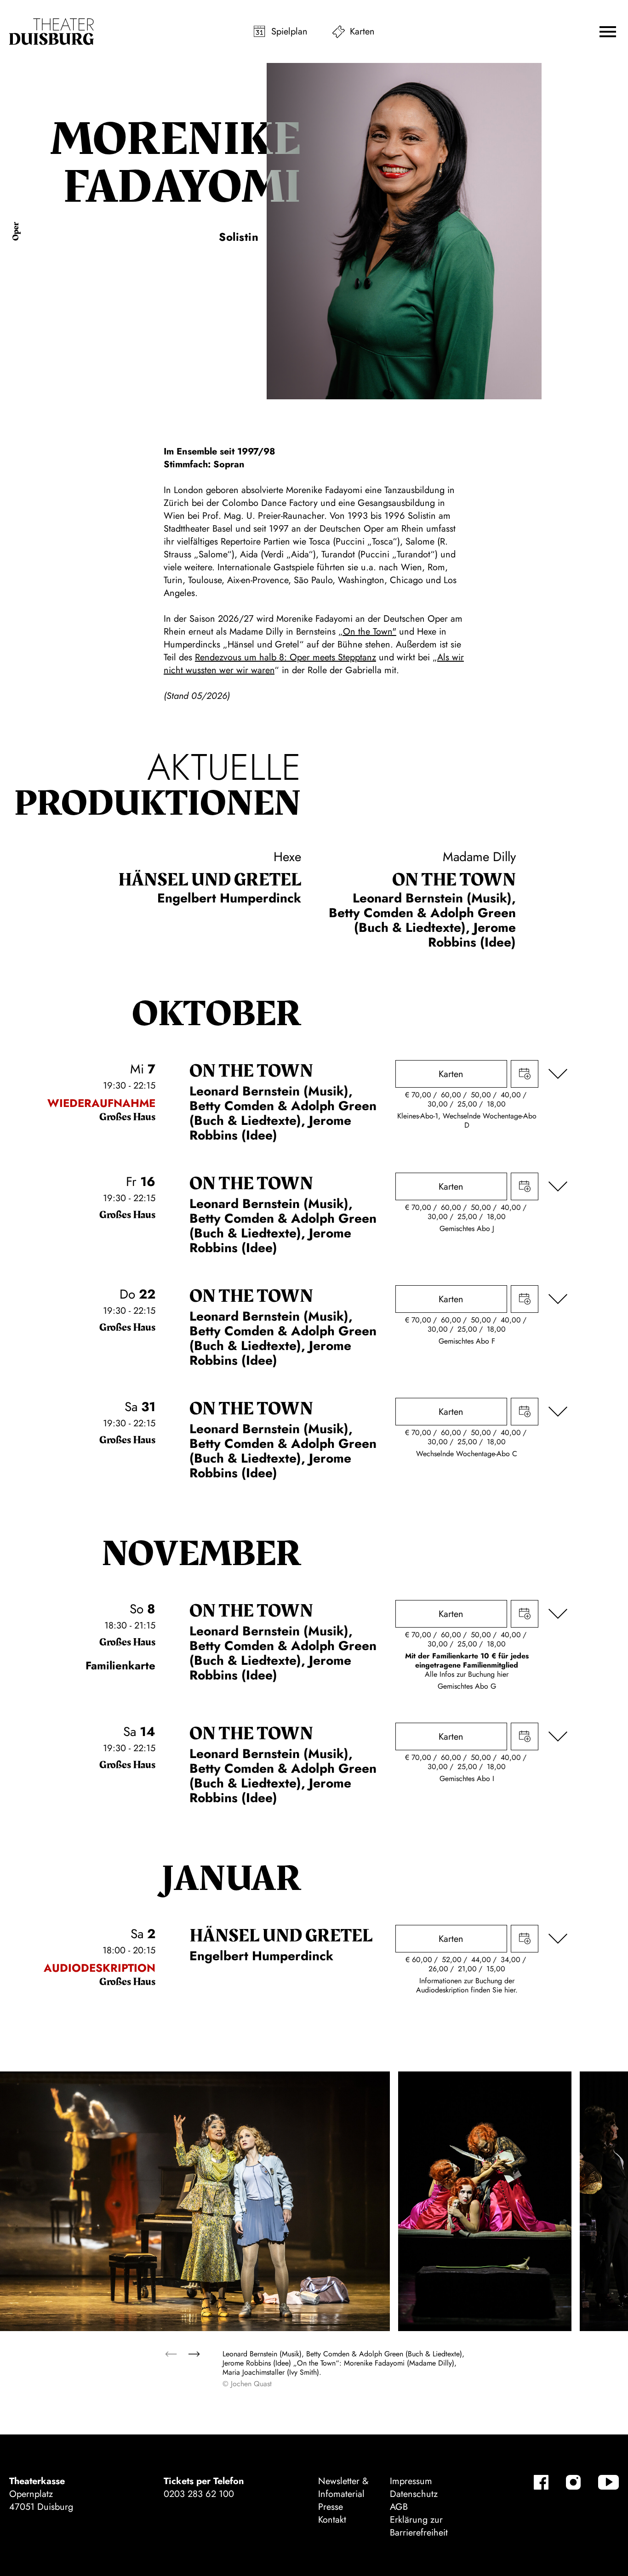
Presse (331, 2507)
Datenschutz (414, 2494)
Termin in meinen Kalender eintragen (525, 1074)
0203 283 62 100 (199, 2494)
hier (503, 1674)
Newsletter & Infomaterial (343, 2488)
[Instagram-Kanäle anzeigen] (573, 2482)
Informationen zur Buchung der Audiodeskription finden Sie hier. (467, 1985)
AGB (399, 2507)
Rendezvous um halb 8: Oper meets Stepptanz (285, 657)
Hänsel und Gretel (210, 880)
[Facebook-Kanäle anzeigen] (541, 2482)
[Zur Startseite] (51, 32)
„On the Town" (367, 632)
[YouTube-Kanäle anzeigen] (608, 2482)
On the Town (454, 880)
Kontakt (332, 2520)
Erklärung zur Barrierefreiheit (419, 2526)
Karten (362, 31)
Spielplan (289, 31)
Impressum (411, 2481)
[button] (608, 32)
